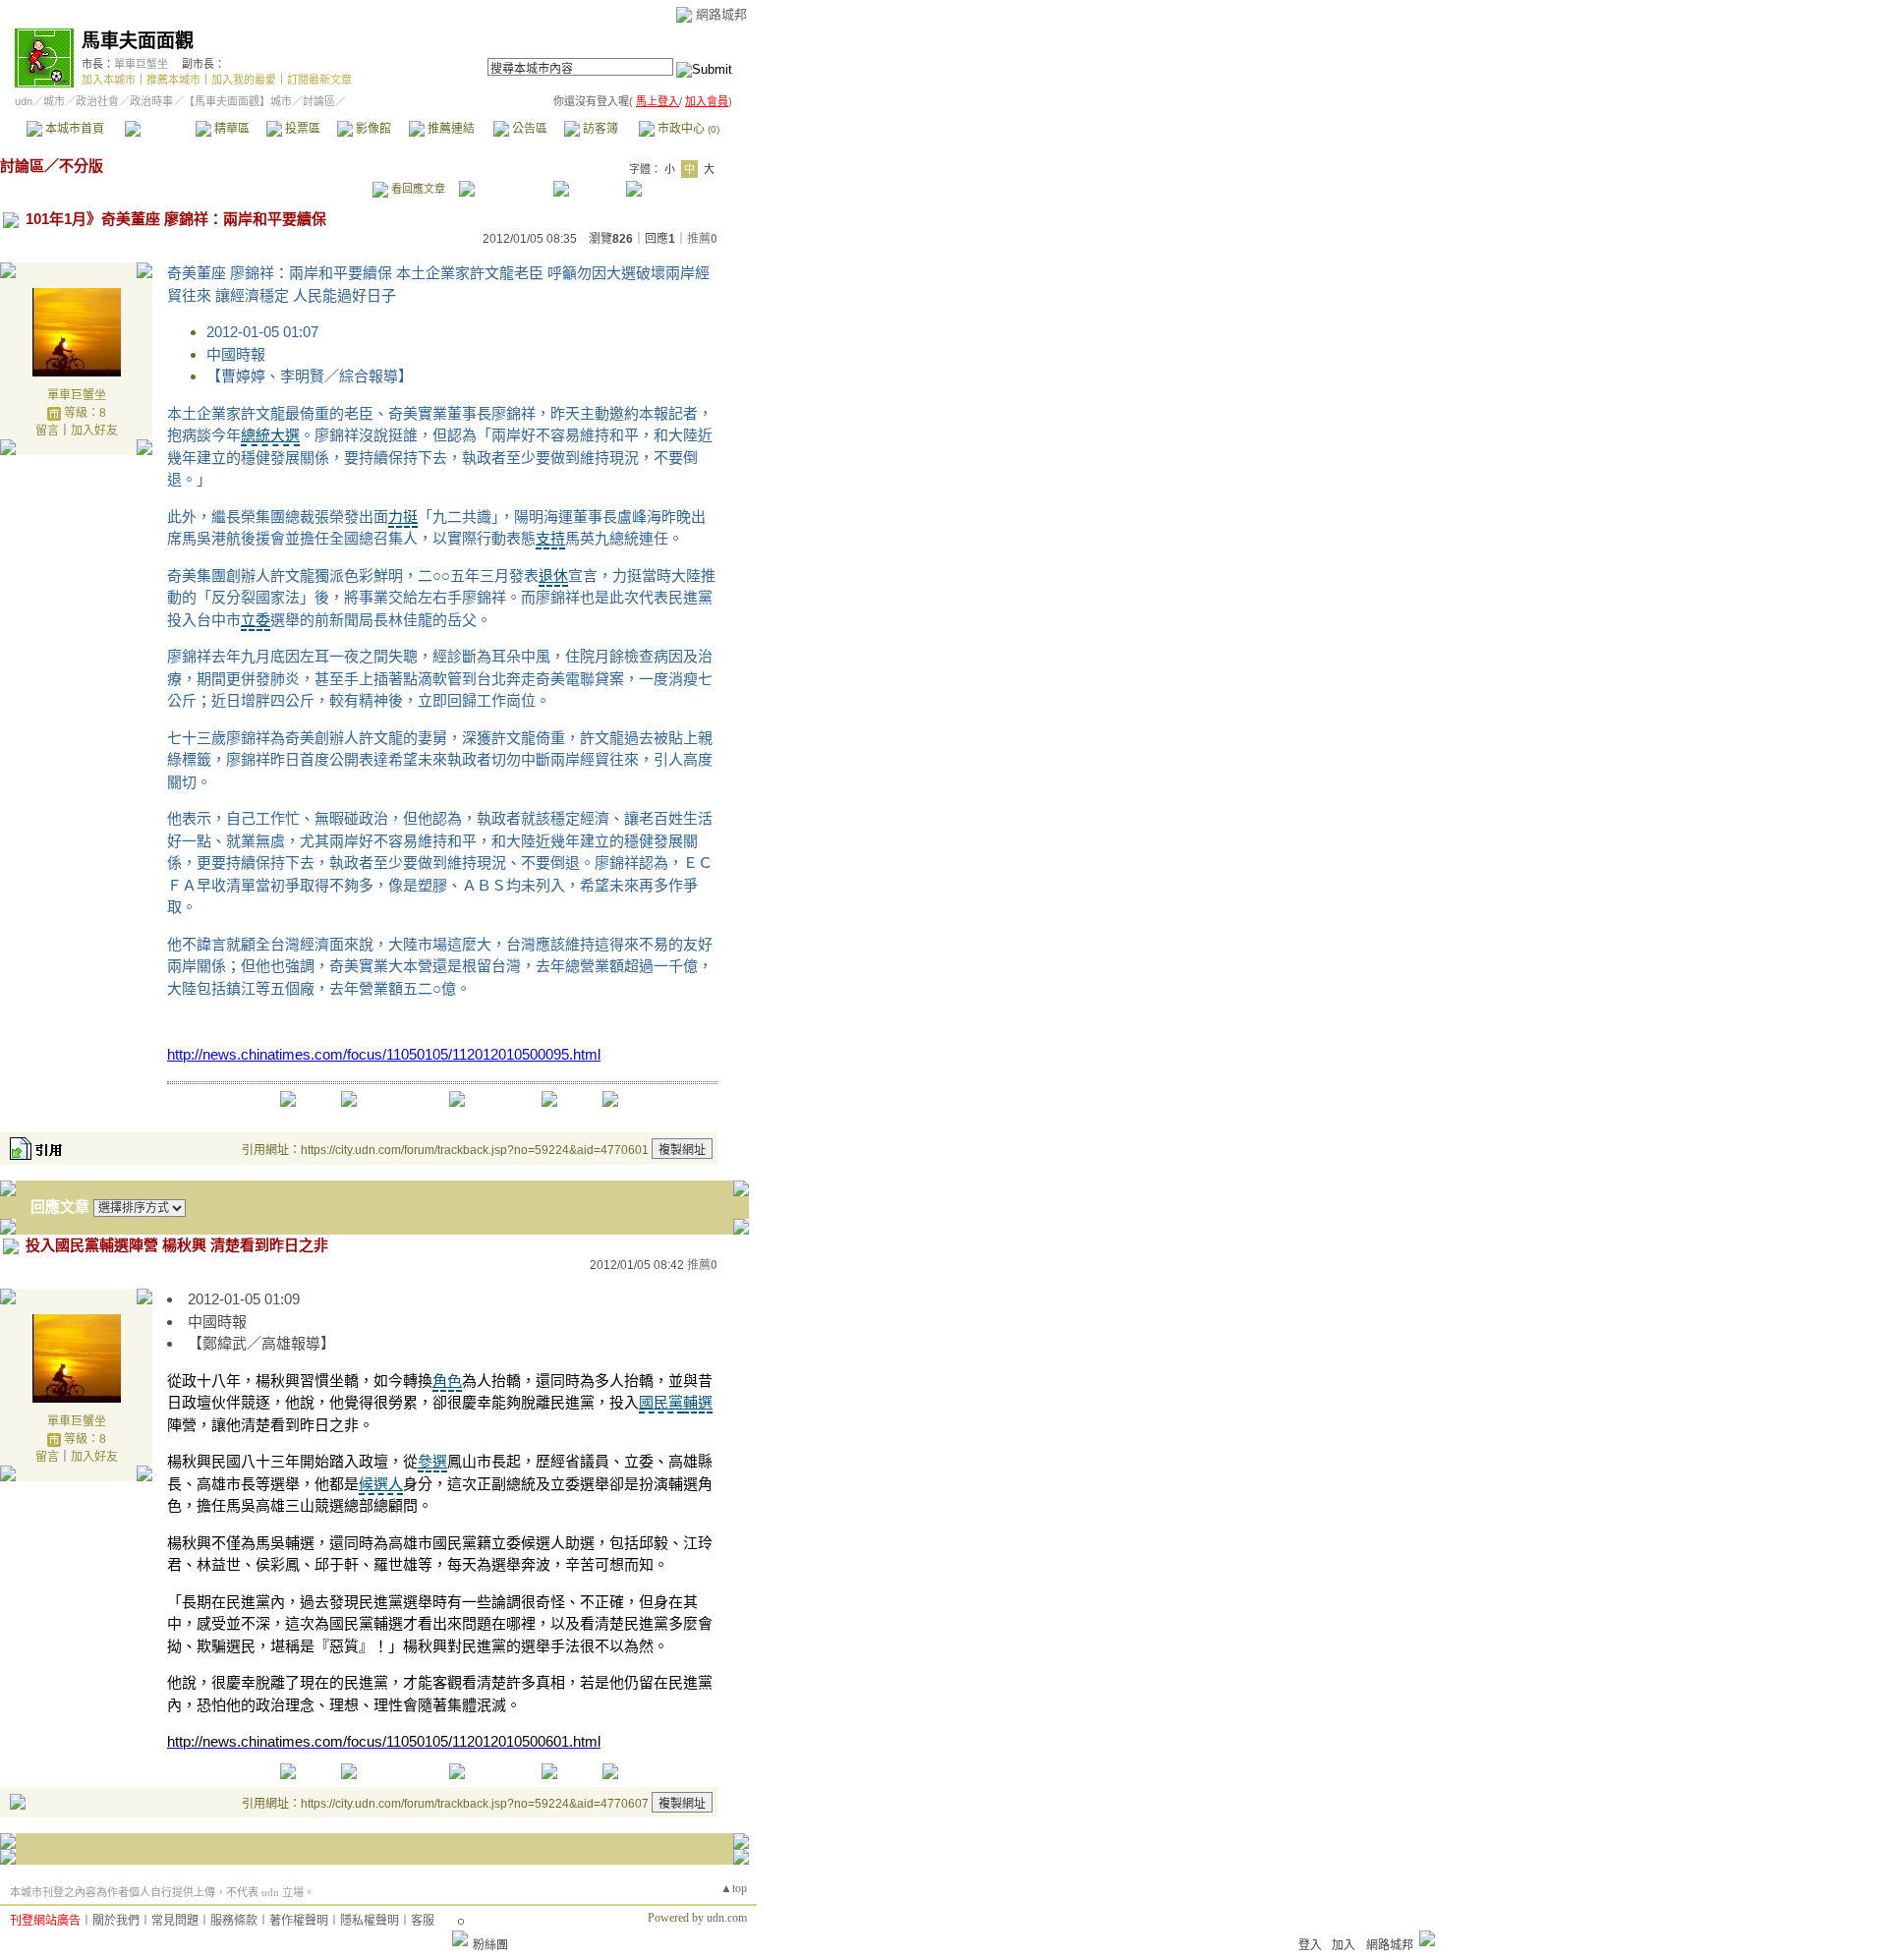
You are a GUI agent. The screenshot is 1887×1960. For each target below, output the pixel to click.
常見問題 (175, 1921)
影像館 (372, 129)
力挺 (403, 517)
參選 (432, 1461)
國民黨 (661, 1402)
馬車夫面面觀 (138, 41)
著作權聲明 (299, 1921)
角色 (447, 1381)
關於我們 (116, 1921)
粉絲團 (490, 1945)
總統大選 (270, 435)
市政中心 (687, 129)
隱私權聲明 (370, 1921)
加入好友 (94, 431)
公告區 (528, 129)
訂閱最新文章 (319, 80)
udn (24, 101)
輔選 (698, 1402)
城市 (54, 101)
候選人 (381, 1484)
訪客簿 (599, 129)
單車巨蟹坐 (141, 64)
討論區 (160, 129)
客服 (423, 1921)
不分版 (81, 166)
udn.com (727, 1918)
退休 (553, 576)
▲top (734, 1888)
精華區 (230, 129)
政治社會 (97, 101)
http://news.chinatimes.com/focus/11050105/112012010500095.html (384, 1054)
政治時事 (151, 101)
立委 (256, 620)
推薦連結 (450, 129)
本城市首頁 (73, 129)
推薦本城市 (173, 80)
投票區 (301, 129)
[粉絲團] (460, 1938)
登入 (1310, 1945)
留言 (47, 431)
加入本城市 (109, 80)
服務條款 (234, 1921)
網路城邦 (721, 14)
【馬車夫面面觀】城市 (238, 101)
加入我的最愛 (244, 80)
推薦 (702, 239)
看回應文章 (417, 189)
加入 (1344, 1945)
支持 (550, 538)
